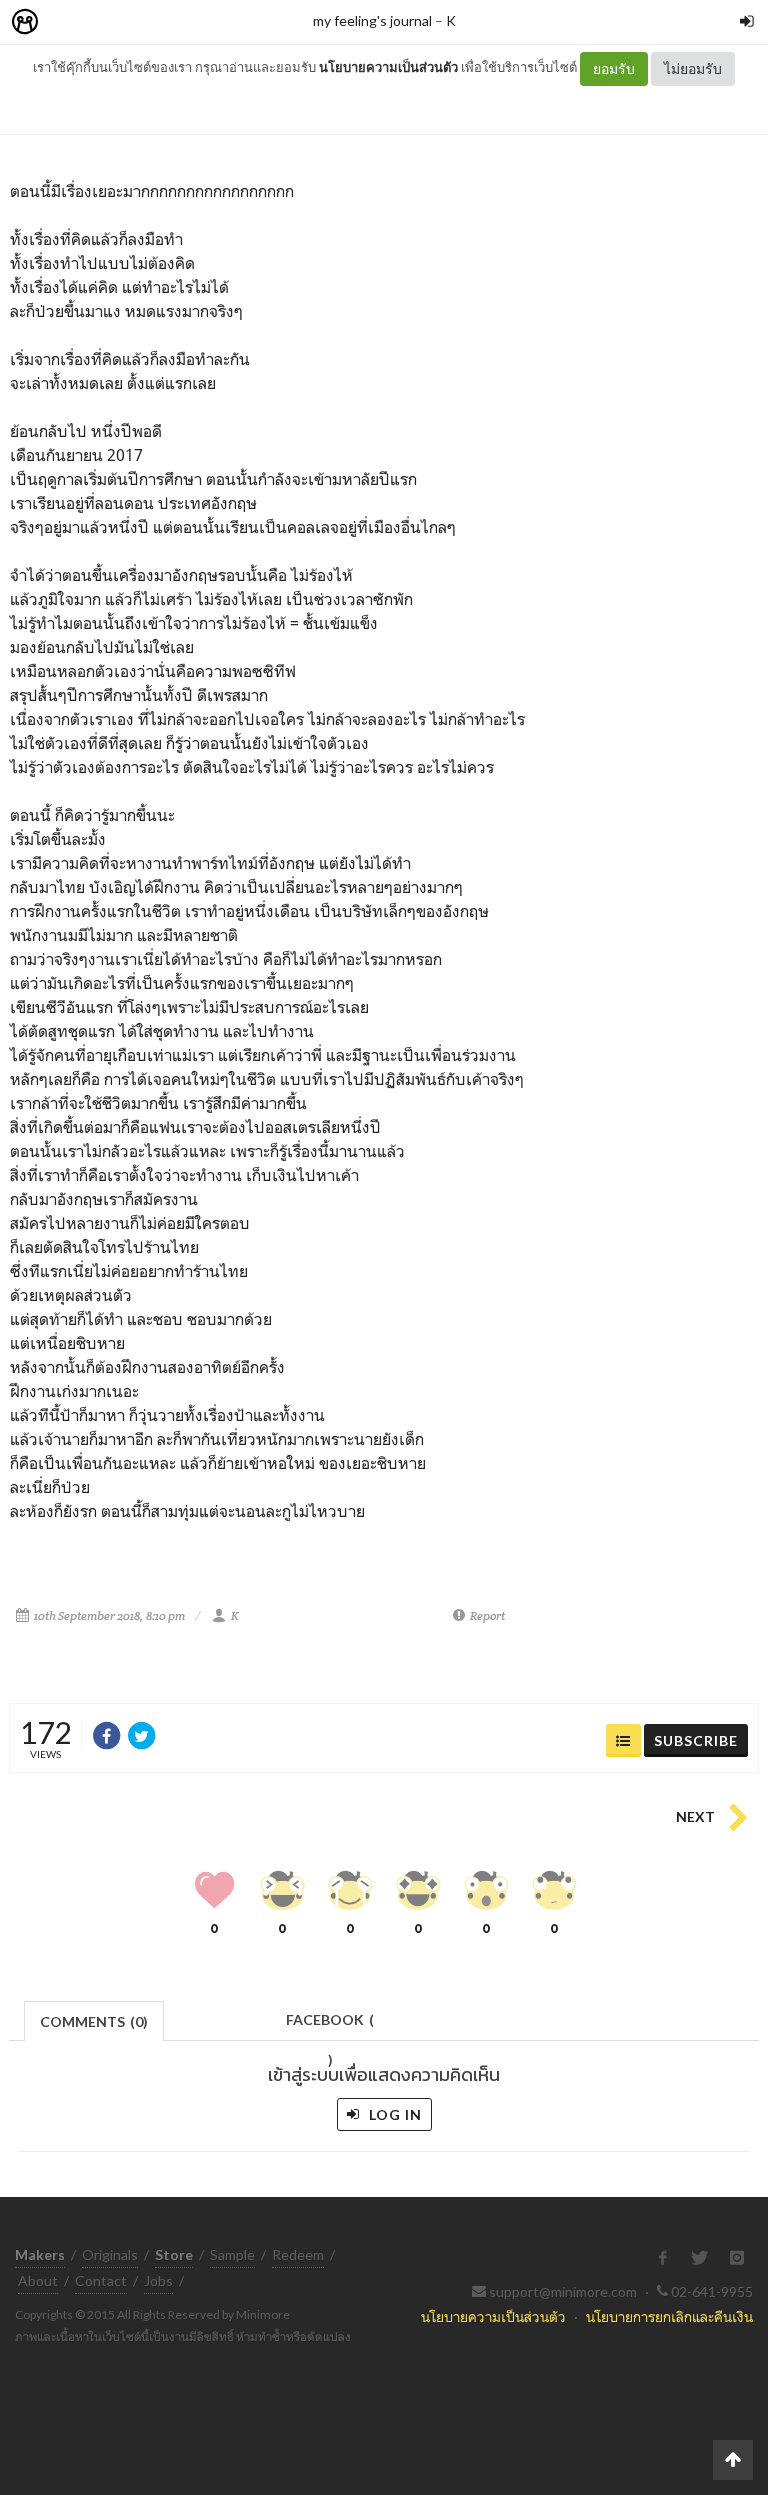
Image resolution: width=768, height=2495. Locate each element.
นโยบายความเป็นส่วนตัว (388, 67)
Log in (393, 2114)
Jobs (158, 2280)
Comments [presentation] (94, 2021)
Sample (232, 2254)
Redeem (298, 2254)
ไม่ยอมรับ (693, 68)
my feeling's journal (372, 20)
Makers (69, 22)
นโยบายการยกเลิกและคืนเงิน (669, 2316)
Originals (110, 2254)
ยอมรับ (614, 68)
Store (138, 22)
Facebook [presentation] (330, 2025)
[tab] (94, 2019)
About (38, 2280)
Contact (101, 2280)
